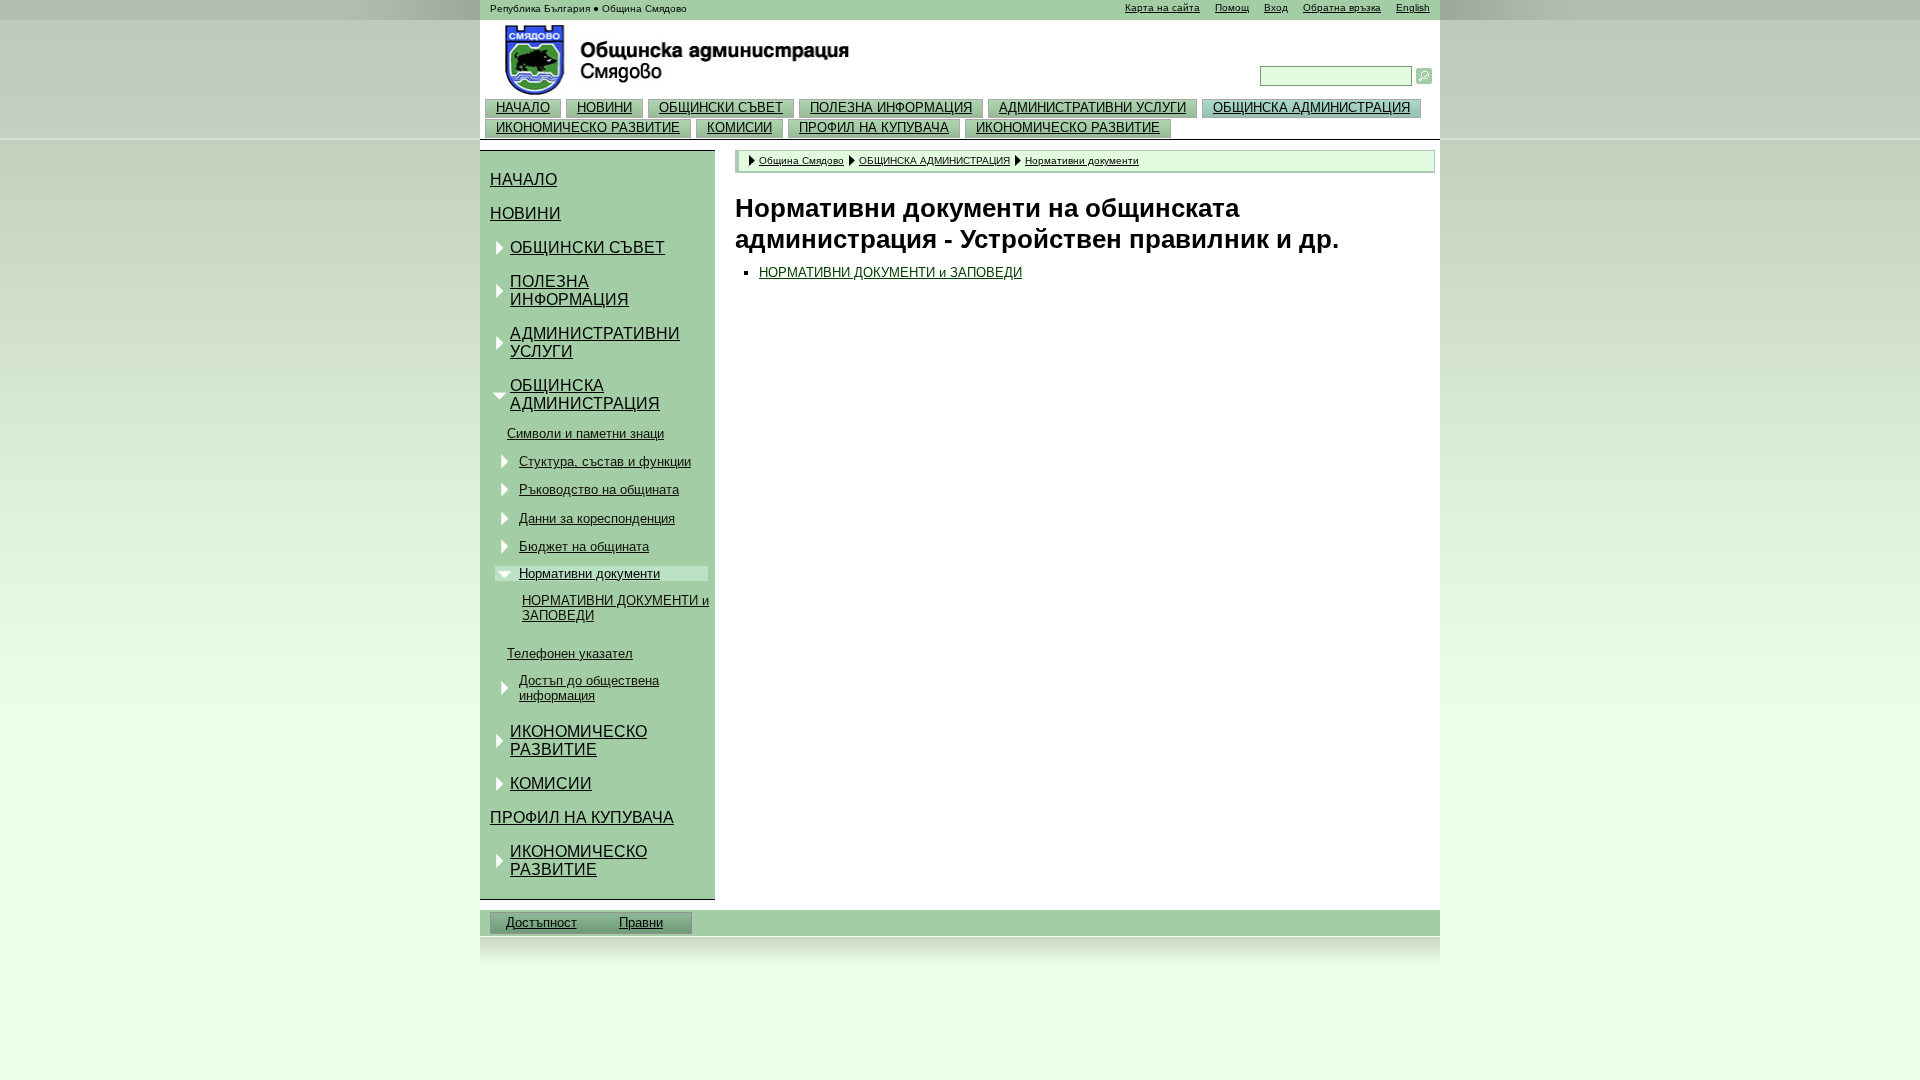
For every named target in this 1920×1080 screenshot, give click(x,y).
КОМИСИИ (739, 127)
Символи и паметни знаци (585, 433)
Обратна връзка (1342, 7)
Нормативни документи (589, 573)
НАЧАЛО (523, 107)
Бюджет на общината (584, 546)
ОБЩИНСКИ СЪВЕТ (721, 107)
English (1413, 7)
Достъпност (541, 922)
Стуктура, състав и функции (605, 461)
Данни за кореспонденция (597, 518)
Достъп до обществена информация (589, 688)
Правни (641, 922)
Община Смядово (801, 160)
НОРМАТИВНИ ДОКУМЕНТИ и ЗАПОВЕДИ (615, 608)
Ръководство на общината (599, 489)
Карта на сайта (1162, 7)
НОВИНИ (604, 107)
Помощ (1232, 7)
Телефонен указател (570, 653)
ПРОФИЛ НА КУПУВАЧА (874, 127)
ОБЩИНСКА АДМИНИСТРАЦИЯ (1311, 107)
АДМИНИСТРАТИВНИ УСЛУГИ (1092, 107)
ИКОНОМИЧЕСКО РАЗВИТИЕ (588, 127)
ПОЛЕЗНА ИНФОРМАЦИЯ (891, 107)
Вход (1276, 7)
